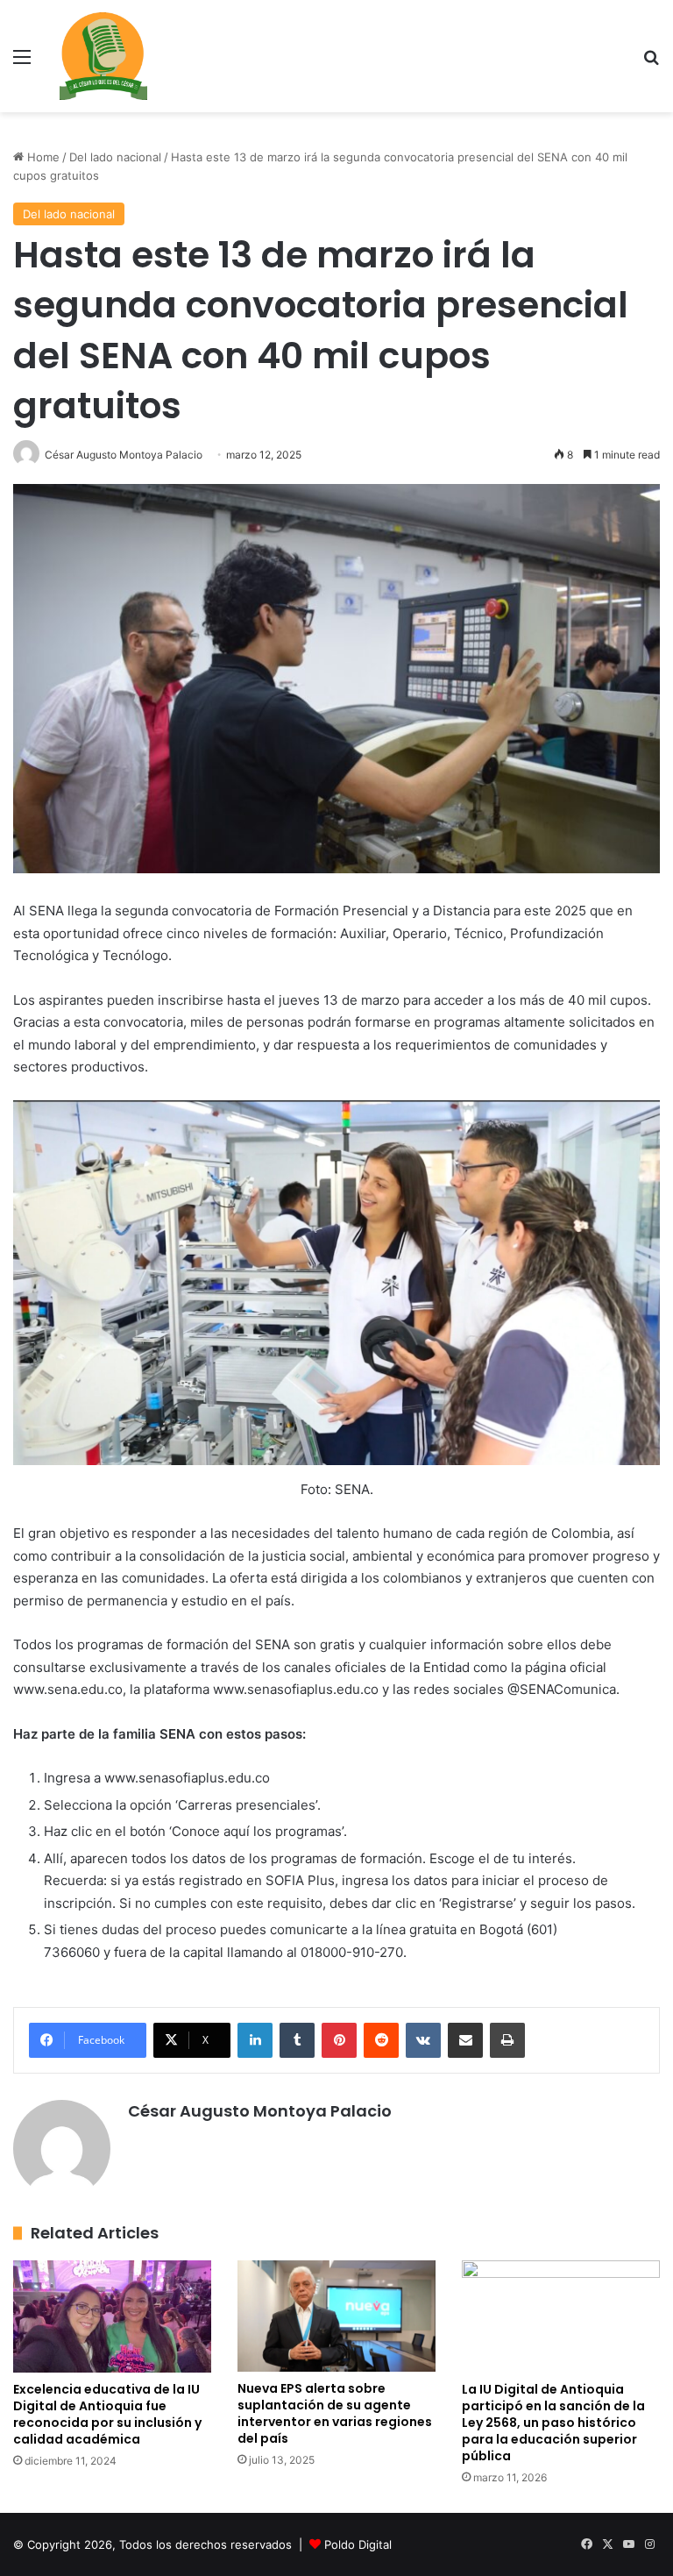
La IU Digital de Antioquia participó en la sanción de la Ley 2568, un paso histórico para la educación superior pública (553, 2423)
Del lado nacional (115, 157)
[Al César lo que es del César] (103, 56)
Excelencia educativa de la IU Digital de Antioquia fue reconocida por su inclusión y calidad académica (107, 2414)
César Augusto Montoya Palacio (260, 2111)
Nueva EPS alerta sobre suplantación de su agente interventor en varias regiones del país (335, 2413)
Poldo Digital (358, 2544)
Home (42, 157)
